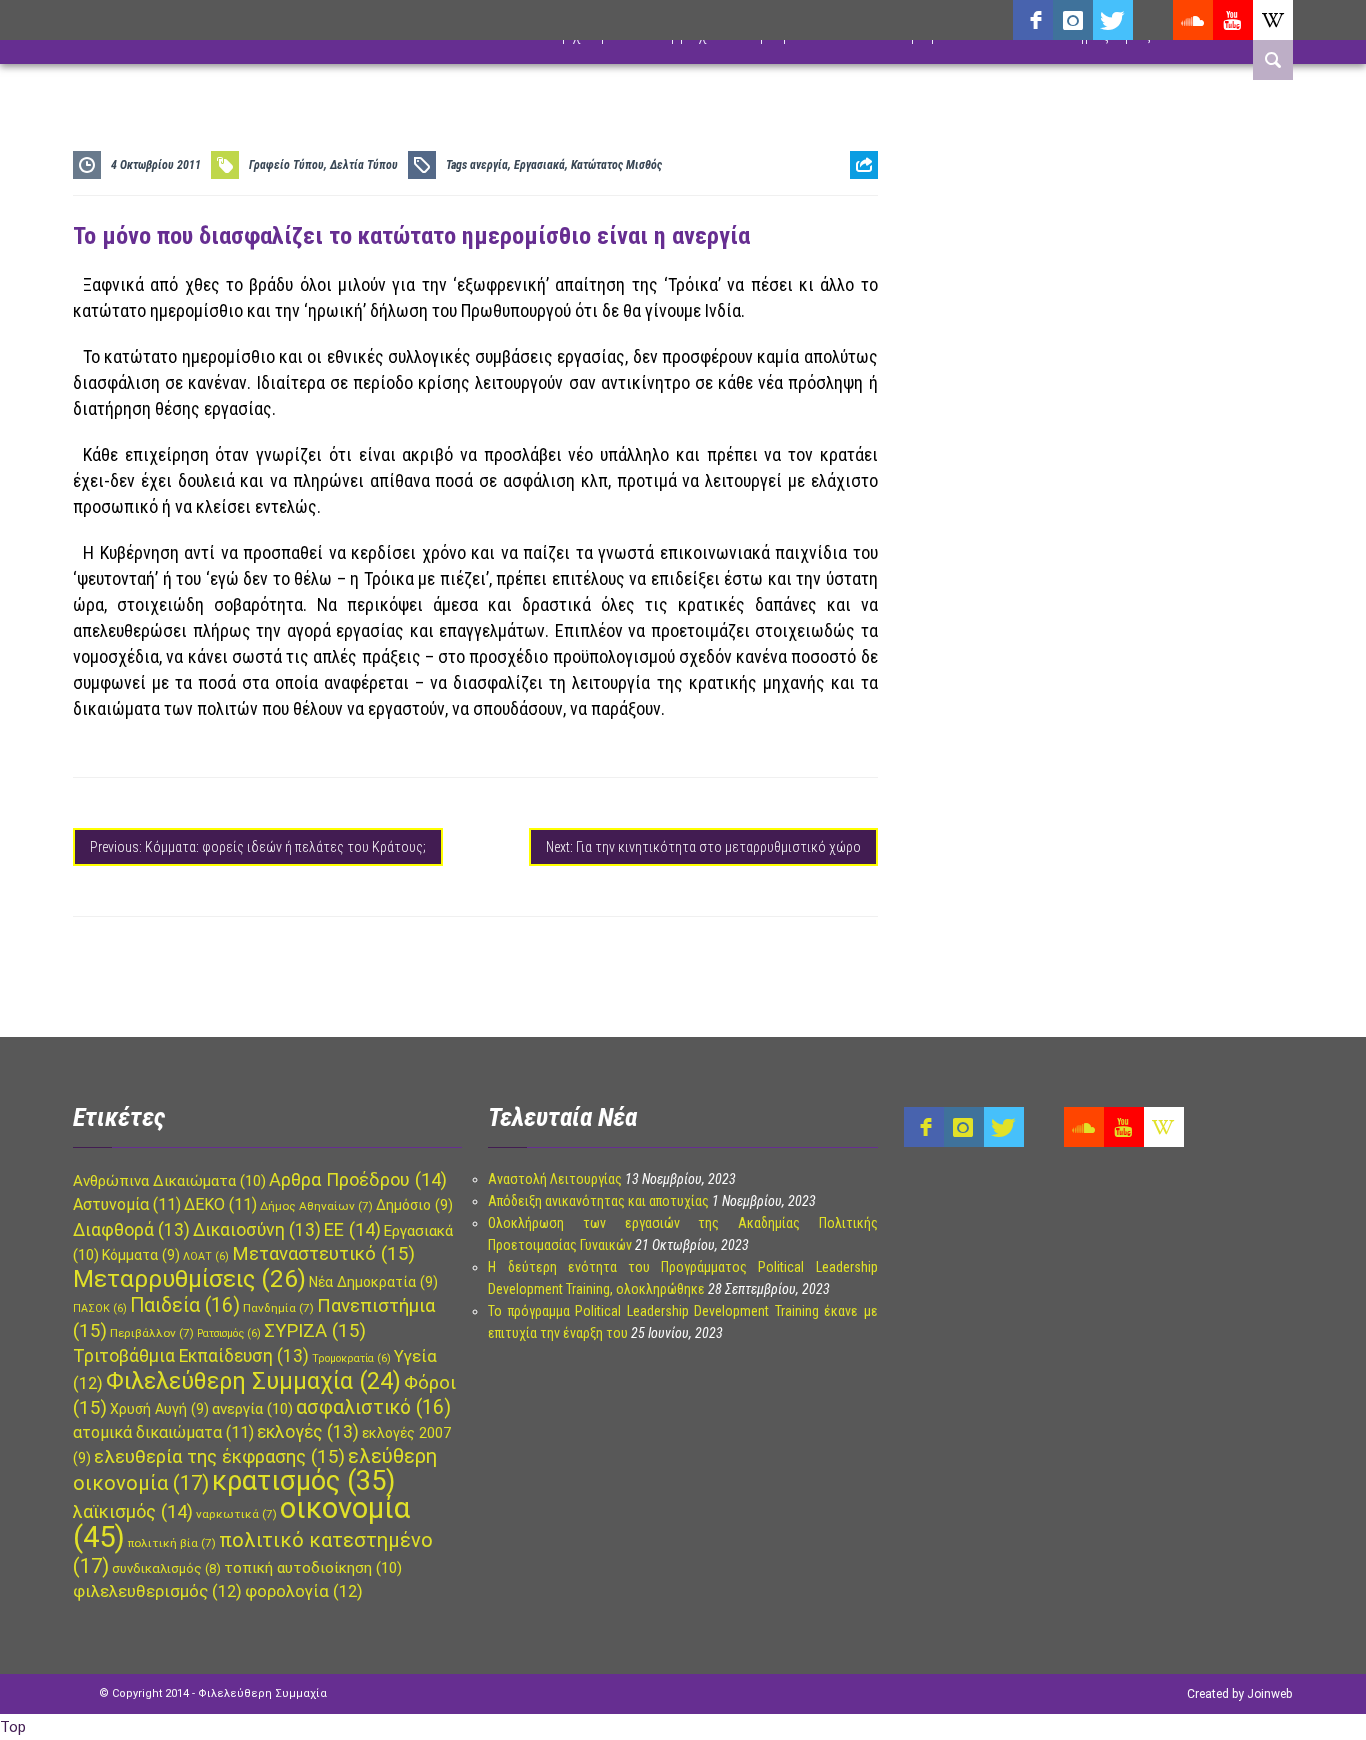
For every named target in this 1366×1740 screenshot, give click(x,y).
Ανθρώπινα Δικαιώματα (169, 1181)
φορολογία (304, 1591)
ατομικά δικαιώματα (163, 1432)
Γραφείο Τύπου (286, 165)
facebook (1033, 20)
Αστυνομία (127, 1204)
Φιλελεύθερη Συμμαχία (253, 1381)
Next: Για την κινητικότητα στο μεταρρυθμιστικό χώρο (703, 847)
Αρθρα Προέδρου (358, 1179)
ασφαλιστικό (373, 1407)
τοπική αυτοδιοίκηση (313, 1568)
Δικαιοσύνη (257, 1230)
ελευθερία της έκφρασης (219, 1457)
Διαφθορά (131, 1230)
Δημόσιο (414, 1205)
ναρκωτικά (236, 1514)
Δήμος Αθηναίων (316, 1206)
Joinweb (1269, 1694)
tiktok (1153, 20)
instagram (1073, 20)
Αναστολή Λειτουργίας (555, 1179)
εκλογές (308, 1432)
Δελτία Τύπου (364, 165)
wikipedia (1273, 20)
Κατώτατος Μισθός (616, 165)
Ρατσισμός (229, 1333)
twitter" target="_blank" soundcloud (1113, 20)
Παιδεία (185, 1305)
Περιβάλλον (152, 1333)
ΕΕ (352, 1229)
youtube (1233, 20)
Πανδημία (278, 1308)
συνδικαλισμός (166, 1568)
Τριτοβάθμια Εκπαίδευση (191, 1356)
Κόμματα (141, 1255)
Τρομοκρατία (351, 1358)
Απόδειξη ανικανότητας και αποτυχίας (598, 1201)
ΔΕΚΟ (220, 1204)
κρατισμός (303, 1481)
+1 (864, 276)
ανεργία (489, 165)
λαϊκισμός (133, 1511)
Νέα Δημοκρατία (373, 1282)
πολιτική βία (172, 1543)
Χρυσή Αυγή (159, 1409)
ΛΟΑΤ (206, 1256)
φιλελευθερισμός (157, 1591)
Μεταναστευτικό (323, 1254)
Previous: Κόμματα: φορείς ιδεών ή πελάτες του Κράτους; (258, 847)
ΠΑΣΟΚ (100, 1308)
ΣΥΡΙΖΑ (315, 1331)
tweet (857, 245)
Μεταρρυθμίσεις (189, 1279)
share (856, 214)
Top (13, 1727)
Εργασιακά (539, 165)
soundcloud (1193, 20)
